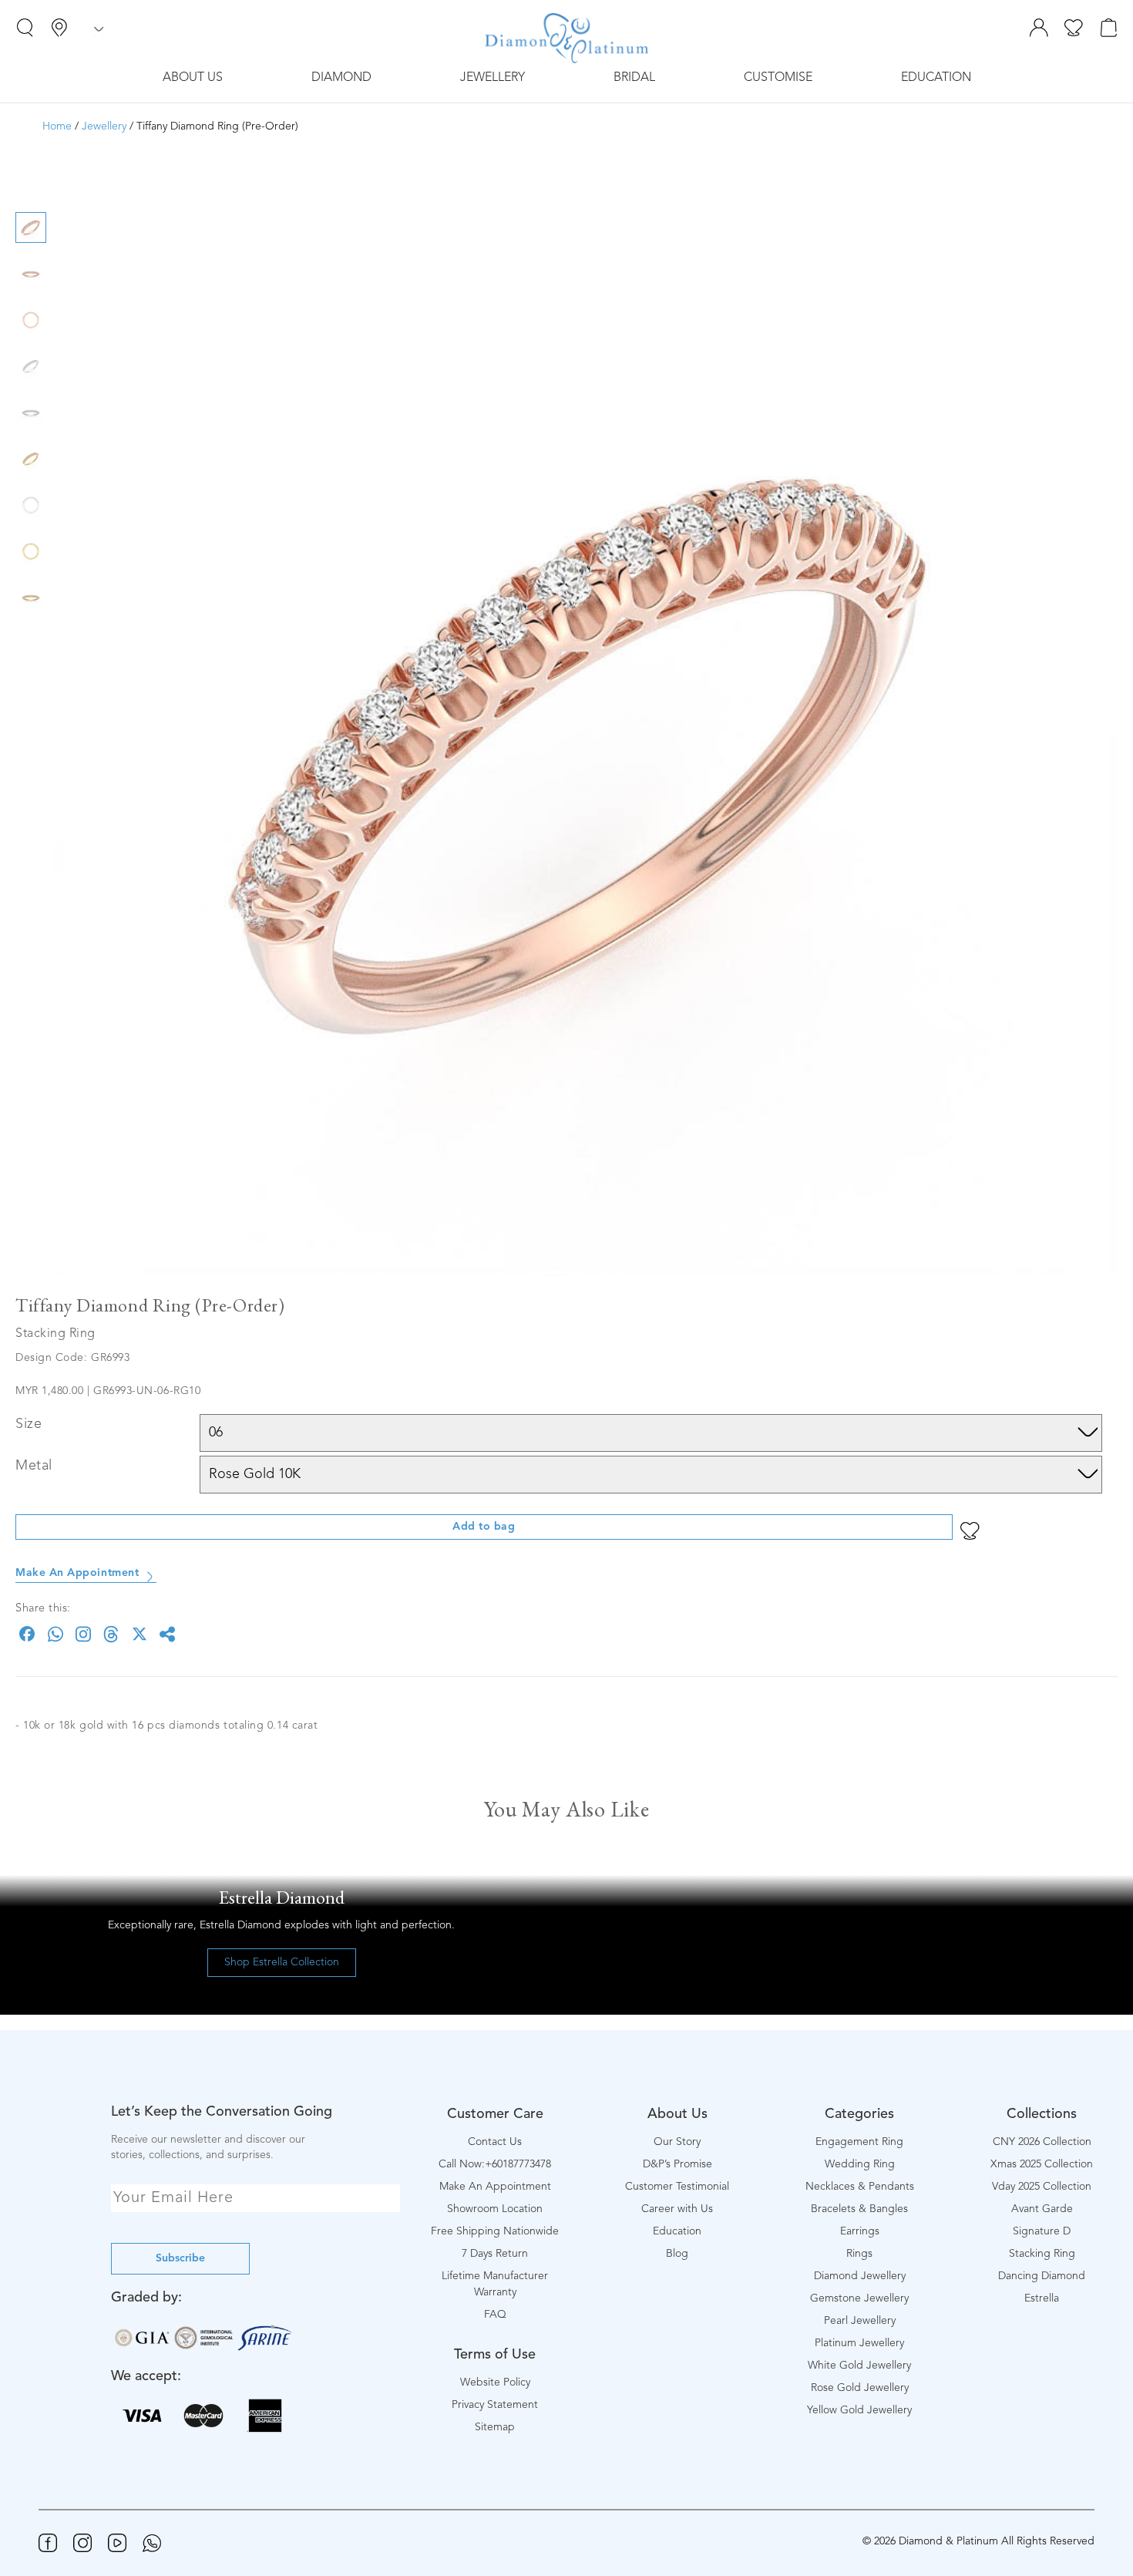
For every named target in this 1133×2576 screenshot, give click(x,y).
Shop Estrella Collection (282, 1962)
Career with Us (677, 2209)
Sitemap (495, 2427)
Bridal (634, 78)
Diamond (341, 78)
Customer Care (495, 2114)
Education (936, 78)
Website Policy (495, 2382)
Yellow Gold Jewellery (859, 2410)
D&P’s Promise (677, 2164)
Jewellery (493, 78)
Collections (1042, 2114)
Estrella (1042, 2298)
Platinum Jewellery (859, 2343)
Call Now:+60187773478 (495, 2164)
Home (57, 126)
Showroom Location (495, 2209)
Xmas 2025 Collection (1042, 2164)
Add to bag (484, 1527)
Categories (859, 2114)
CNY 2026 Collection (1042, 2142)
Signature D (1042, 2231)
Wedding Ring (860, 2164)
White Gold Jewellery (859, 2366)
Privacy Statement (495, 2405)
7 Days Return (495, 2254)
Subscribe (180, 2258)
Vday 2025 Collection (1042, 2187)
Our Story (677, 2142)
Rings (859, 2254)
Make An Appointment (77, 1573)
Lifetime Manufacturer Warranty (495, 2284)
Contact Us (495, 2142)
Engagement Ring (859, 2142)
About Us (193, 78)
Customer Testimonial (677, 2187)
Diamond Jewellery (860, 2276)
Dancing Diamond (1042, 2276)
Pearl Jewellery (860, 2321)
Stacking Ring (1042, 2254)
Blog (677, 2254)
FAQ (495, 2315)
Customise (778, 78)
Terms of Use (495, 2355)
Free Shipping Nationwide (495, 2231)
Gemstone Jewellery (859, 2298)
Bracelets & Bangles (859, 2209)
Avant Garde (1042, 2209)
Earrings (860, 2231)
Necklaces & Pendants (860, 2187)
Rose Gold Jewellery (860, 2388)
